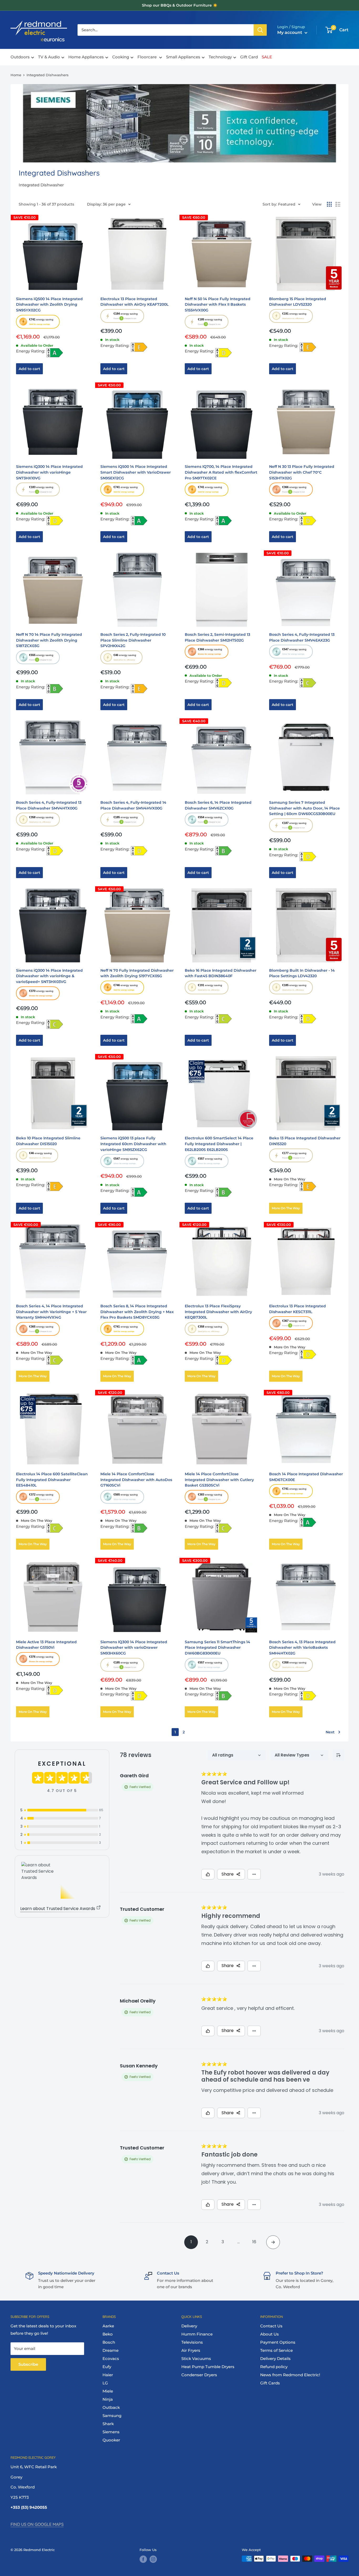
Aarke (108, 2326)
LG (105, 2383)
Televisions (192, 2342)
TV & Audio (49, 57)
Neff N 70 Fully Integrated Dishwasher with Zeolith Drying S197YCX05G (137, 973)
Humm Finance (197, 2334)
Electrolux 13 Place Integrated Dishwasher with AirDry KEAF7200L (134, 302)
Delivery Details (275, 2359)
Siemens (111, 2432)
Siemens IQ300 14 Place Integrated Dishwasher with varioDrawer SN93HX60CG (134, 1648)
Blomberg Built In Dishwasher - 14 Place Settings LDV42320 (302, 973)
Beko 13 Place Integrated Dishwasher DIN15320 (305, 1141)
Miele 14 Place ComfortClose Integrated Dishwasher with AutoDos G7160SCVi (136, 1480)
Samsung (112, 2416)
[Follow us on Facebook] (143, 2559)
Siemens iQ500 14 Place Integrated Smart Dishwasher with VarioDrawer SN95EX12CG (136, 472)
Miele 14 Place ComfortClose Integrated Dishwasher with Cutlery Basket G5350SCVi (219, 1480)
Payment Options (278, 2342)
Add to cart (29, 369)
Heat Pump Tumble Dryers (208, 2367)
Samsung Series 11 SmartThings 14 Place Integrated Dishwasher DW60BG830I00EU (217, 1648)
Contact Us (271, 2326)
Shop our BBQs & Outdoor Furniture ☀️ (180, 5)
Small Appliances (183, 57)
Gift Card (249, 57)
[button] (38, 322)
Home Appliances (86, 57)
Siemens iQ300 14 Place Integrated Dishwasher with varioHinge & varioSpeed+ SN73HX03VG (49, 976)
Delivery (189, 2326)
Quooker (111, 2440)
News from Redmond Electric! (290, 2375)
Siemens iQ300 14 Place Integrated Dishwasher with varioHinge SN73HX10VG (49, 472)
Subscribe (28, 2364)
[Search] (260, 30)
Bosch (109, 2342)
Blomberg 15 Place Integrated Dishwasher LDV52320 (298, 302)
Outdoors (20, 57)
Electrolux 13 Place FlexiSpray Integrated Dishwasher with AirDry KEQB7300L (218, 1312)
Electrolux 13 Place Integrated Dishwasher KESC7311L (298, 1309)
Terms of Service (276, 2350)
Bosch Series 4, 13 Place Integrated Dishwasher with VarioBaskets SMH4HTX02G (302, 1648)
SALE (267, 57)
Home (16, 75)
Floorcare (148, 57)
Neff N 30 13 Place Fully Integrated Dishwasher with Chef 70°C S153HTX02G (302, 472)
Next (330, 1732)
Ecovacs (111, 2359)
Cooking (121, 57)
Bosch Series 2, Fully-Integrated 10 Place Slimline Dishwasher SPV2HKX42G (133, 640)
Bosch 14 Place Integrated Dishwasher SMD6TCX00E (306, 1477)
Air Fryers (191, 2350)
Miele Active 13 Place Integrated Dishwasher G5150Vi (46, 1645)
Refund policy (274, 2367)
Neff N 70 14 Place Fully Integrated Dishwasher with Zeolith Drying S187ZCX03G (49, 640)
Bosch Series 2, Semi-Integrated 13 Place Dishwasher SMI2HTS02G (217, 637)
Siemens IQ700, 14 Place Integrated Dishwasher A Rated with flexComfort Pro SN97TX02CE (221, 472)
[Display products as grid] (329, 204)
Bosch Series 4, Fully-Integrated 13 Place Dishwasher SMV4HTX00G (49, 805)
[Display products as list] (338, 204)
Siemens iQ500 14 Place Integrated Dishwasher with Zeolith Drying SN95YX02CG (49, 304)
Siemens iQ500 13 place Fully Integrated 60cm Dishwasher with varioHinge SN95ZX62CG (133, 1144)
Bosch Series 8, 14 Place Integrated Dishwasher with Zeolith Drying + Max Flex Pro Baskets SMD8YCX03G (137, 1312)
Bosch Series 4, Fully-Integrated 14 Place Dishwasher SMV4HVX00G (133, 805)
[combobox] (166, 30)
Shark (108, 2424)
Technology (220, 57)
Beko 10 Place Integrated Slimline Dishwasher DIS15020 (48, 1141)
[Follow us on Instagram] (153, 2559)
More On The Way (286, 1208)
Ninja (108, 2399)
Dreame (111, 2350)
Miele (108, 2391)
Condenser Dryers (199, 2375)
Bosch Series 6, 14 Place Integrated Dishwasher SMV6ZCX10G (218, 805)
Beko (108, 2334)
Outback (111, 2407)
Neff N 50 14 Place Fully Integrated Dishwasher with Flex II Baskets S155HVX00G (218, 304)
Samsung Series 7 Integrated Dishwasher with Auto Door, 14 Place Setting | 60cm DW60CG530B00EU (304, 808)
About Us (270, 2334)
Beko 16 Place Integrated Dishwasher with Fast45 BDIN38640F (221, 973)
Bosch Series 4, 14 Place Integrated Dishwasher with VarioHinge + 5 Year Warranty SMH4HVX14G (51, 1312)
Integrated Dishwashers (48, 75)
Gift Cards (270, 2383)
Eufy (107, 2367)
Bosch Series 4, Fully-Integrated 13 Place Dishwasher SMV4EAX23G (302, 637)
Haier (108, 2375)
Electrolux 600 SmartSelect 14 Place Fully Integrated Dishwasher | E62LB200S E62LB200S (219, 1144)
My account (290, 32)
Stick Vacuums (196, 2359)
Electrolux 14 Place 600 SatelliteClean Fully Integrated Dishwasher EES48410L (52, 1480)
